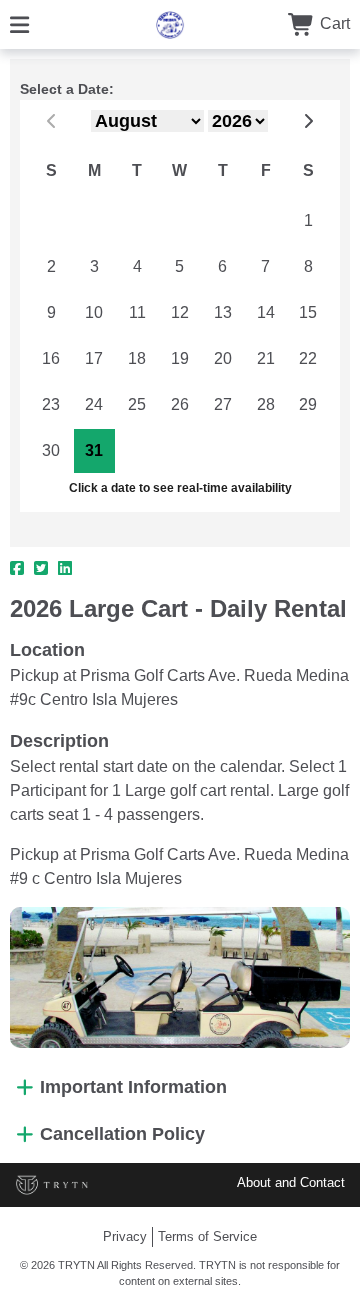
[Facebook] (17, 569)
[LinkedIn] (65, 569)
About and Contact (291, 1182)
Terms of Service (207, 1236)
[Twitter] (41, 569)
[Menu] (19, 23)
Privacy (125, 1236)
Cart (333, 23)
